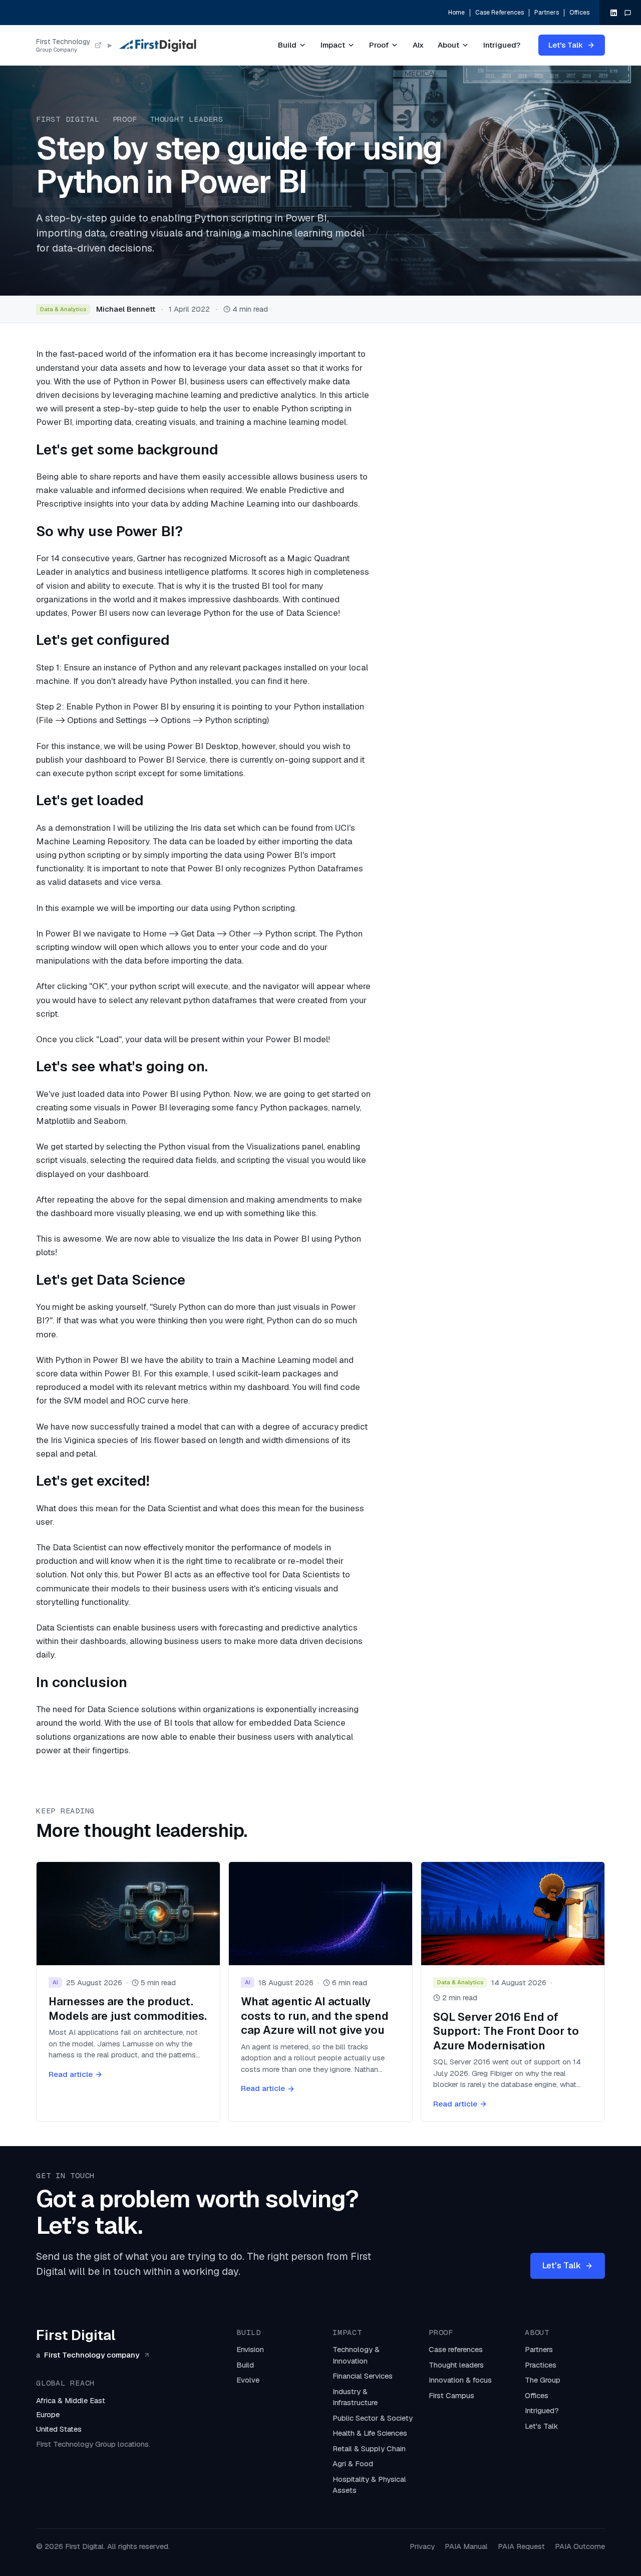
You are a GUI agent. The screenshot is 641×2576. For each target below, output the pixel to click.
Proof (379, 45)
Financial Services (363, 2376)
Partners (547, 13)
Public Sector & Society (373, 2418)
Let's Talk (566, 45)
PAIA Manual (466, 2546)
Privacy (422, 2546)
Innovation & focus (460, 2380)
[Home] (157, 45)
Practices (541, 2365)
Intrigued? (502, 45)
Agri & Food (353, 2464)
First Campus (451, 2395)
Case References (500, 13)
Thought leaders (186, 119)
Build (287, 45)
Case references (456, 2349)
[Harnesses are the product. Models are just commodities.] (128, 1992)
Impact (333, 45)
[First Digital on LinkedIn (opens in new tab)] (614, 13)
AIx (418, 45)
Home (456, 13)
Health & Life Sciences (370, 2433)
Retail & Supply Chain (369, 2448)
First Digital (68, 119)
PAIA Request (521, 2546)
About (448, 45)
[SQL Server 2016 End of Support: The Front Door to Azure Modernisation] (513, 1992)
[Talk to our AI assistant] (628, 13)
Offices (579, 13)
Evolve (248, 2380)
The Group (543, 2380)
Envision (250, 2349)
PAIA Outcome (580, 2546)
